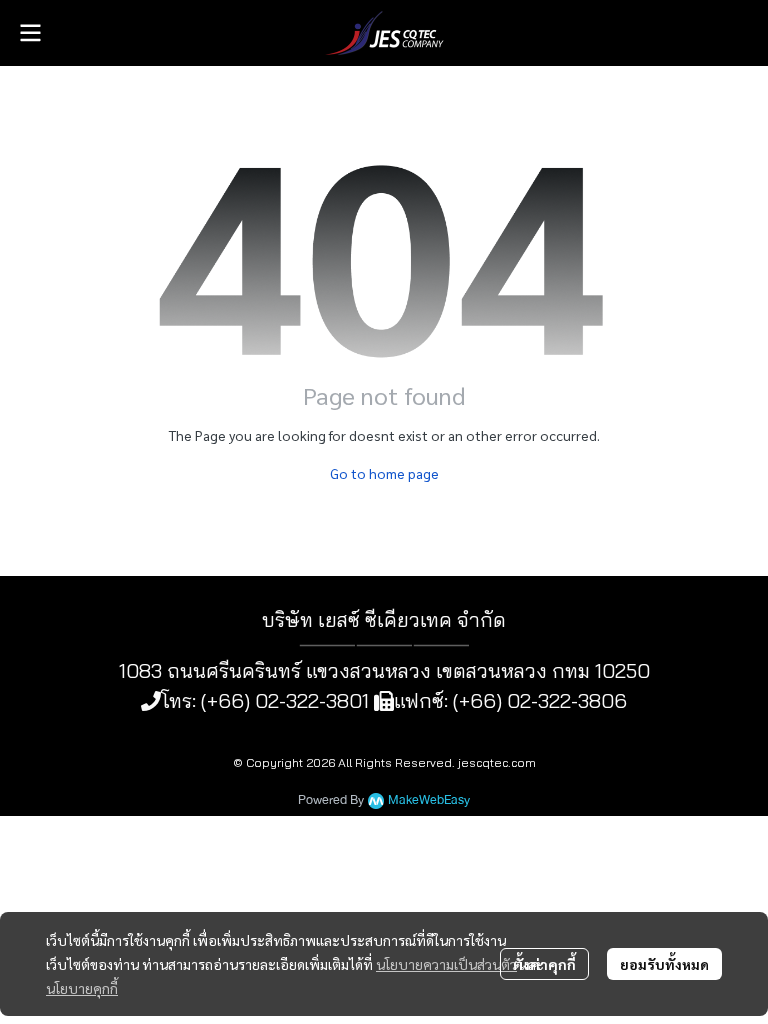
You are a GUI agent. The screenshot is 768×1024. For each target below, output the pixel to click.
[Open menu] (30, 33)
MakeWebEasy (429, 800)
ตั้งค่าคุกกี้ (544, 964)
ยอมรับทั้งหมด (664, 964)
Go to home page (384, 473)
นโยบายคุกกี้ (82, 988)
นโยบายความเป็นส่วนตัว (446, 964)
